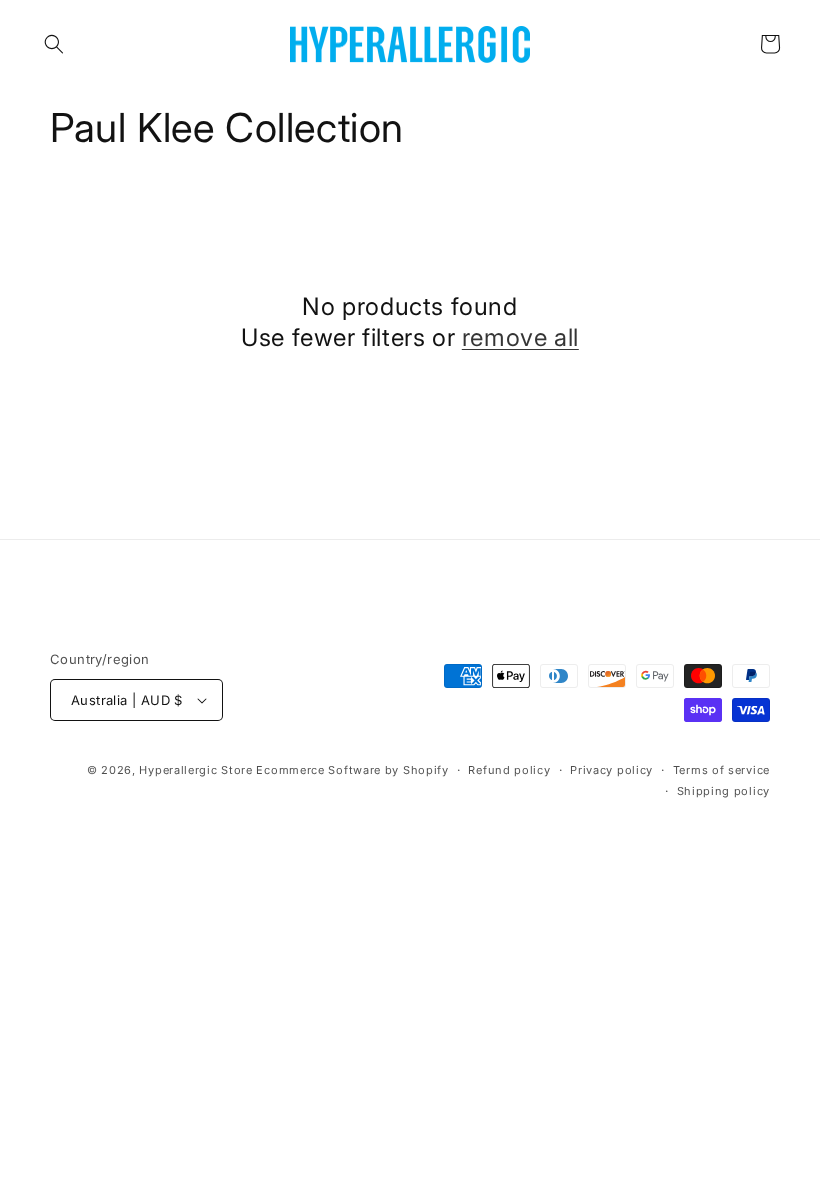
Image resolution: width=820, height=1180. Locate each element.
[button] (54, 44)
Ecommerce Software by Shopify (352, 770)
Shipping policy (724, 791)
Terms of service (721, 770)
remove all (520, 337)
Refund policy (509, 770)
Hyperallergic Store (195, 770)
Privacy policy (611, 770)
